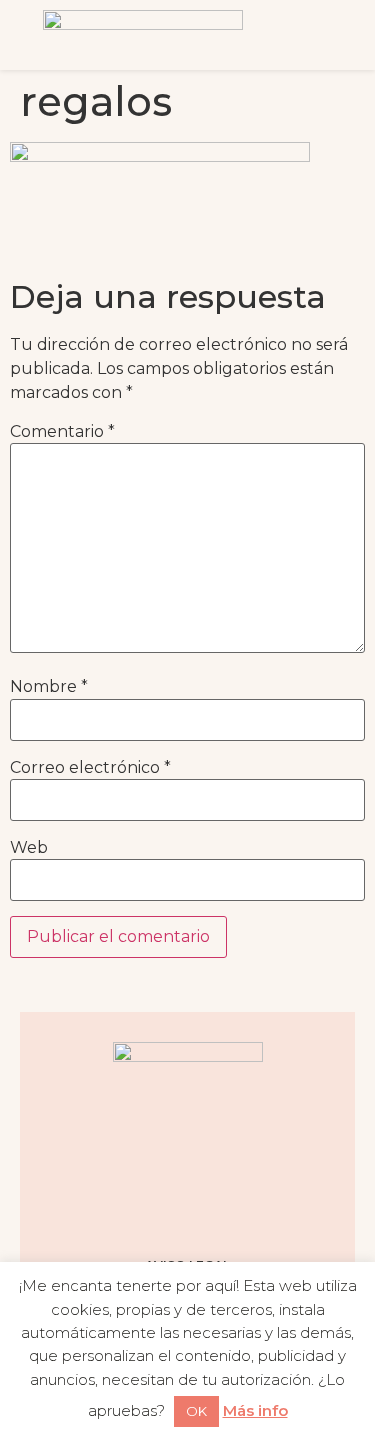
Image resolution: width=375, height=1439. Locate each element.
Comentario (62, 432)
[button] (320, 35)
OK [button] (196, 1411)
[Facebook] (163, 1209)
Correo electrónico (90, 768)
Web (29, 848)
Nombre (49, 687)
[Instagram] (113, 1209)
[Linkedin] (263, 1209)
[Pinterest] (213, 1209)
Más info (255, 1410)
